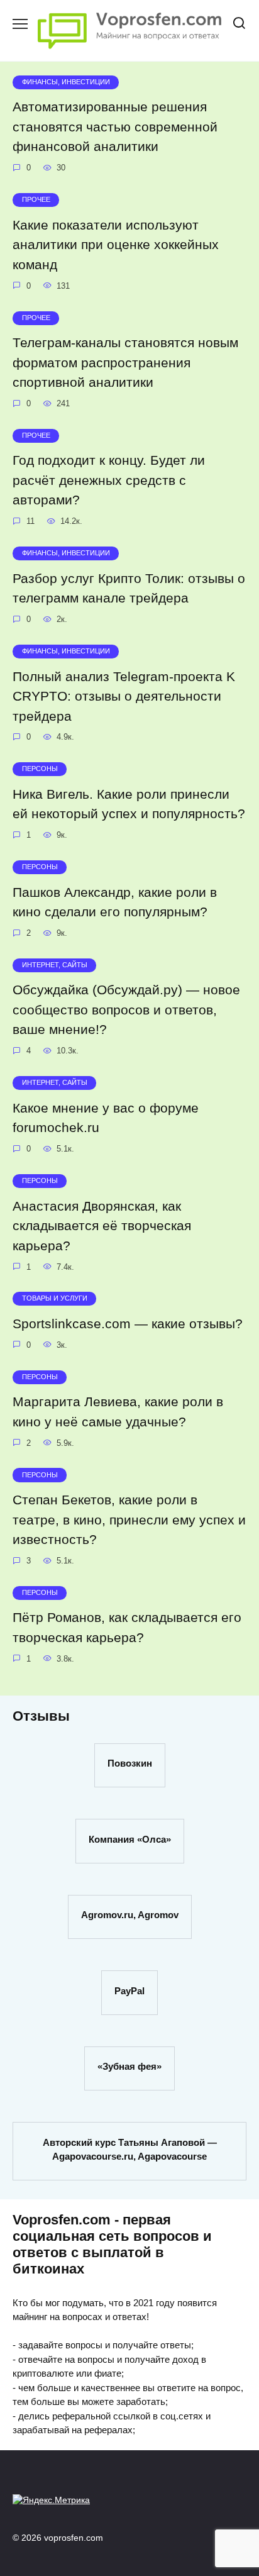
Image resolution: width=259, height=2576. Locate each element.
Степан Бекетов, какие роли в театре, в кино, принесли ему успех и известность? (129, 1519)
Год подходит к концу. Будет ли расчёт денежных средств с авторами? (109, 480)
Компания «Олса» (130, 1839)
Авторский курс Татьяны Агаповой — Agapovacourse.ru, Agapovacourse (130, 2149)
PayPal (129, 1990)
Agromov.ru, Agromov (130, 1915)
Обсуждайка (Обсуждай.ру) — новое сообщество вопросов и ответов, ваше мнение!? (126, 1010)
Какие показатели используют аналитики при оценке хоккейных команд (116, 245)
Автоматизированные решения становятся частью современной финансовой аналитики (115, 127)
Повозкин (130, 1763)
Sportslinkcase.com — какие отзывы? (128, 1324)
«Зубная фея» (129, 2066)
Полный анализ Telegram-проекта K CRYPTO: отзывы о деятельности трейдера (124, 696)
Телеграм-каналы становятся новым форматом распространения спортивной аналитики (125, 362)
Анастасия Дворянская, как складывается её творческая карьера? (102, 1226)
